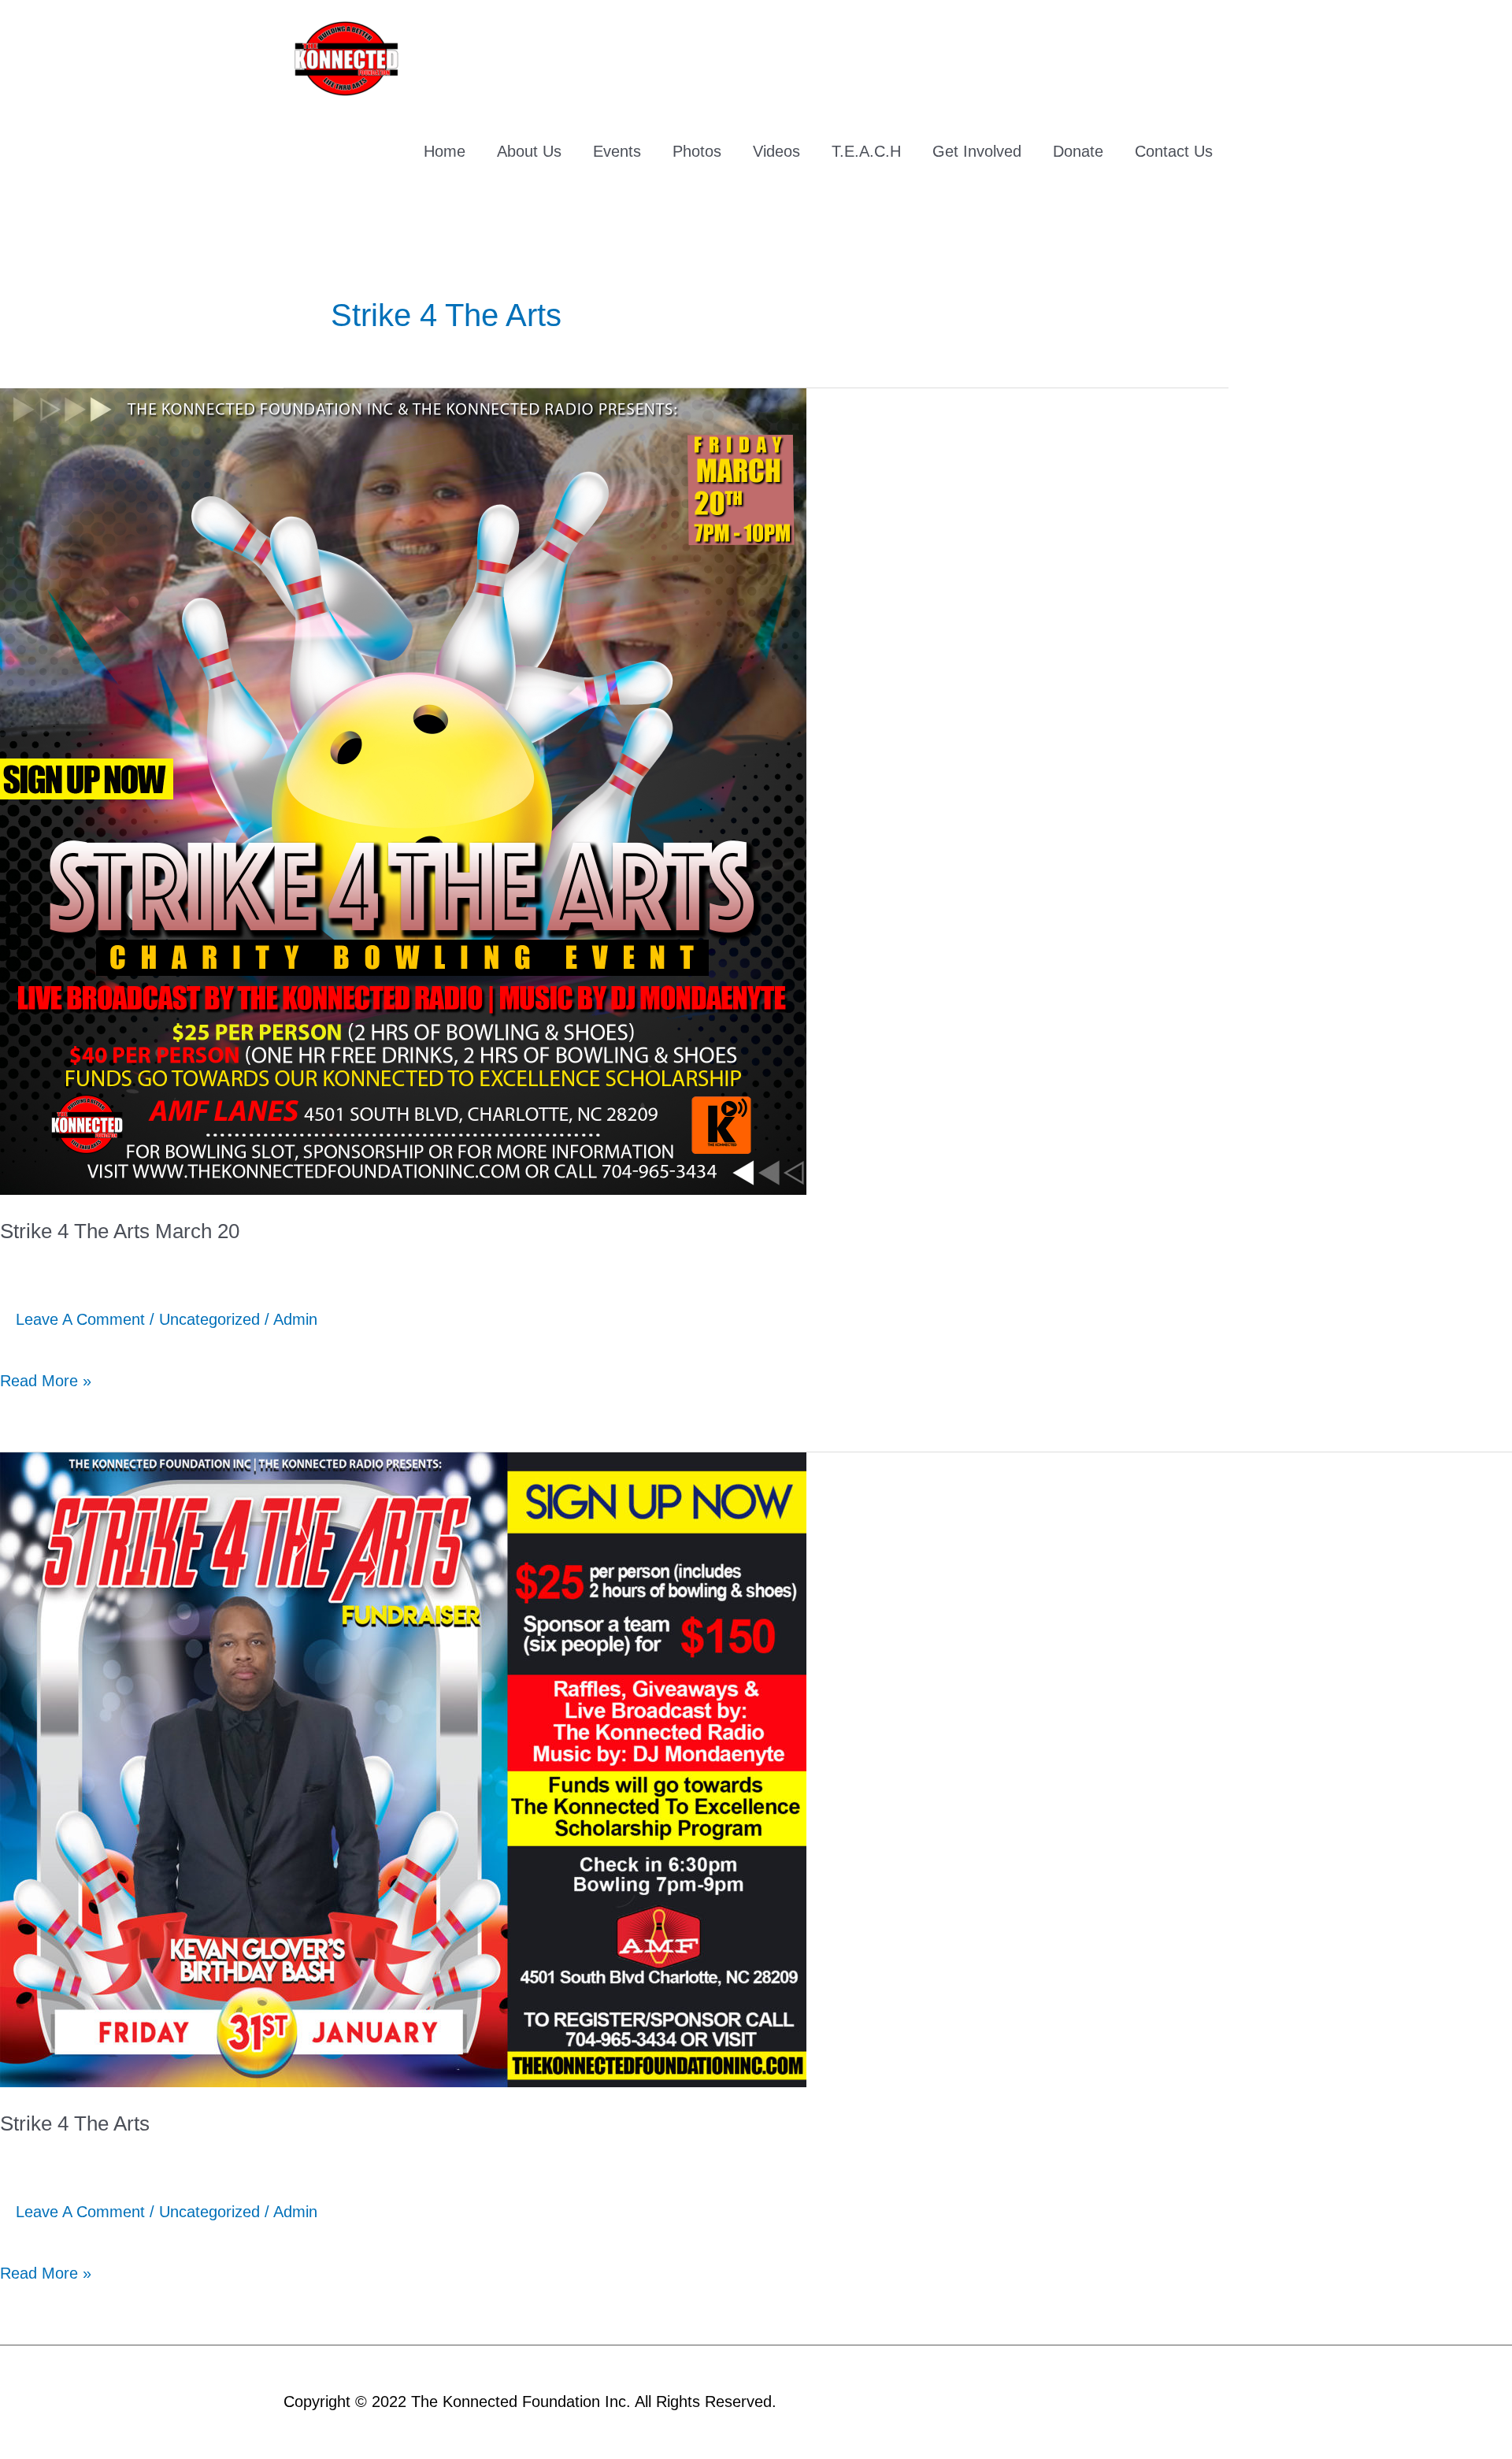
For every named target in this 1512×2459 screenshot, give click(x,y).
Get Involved (977, 151)
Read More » (46, 1372)
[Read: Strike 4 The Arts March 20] (403, 790)
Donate (1078, 151)
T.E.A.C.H (866, 151)
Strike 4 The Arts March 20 (120, 1231)
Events (617, 151)
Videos (776, 151)
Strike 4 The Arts (75, 2123)
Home (445, 151)
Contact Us (1174, 151)
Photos (697, 151)
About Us (529, 151)
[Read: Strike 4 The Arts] (403, 1768)
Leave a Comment (80, 1319)
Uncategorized (209, 1319)
